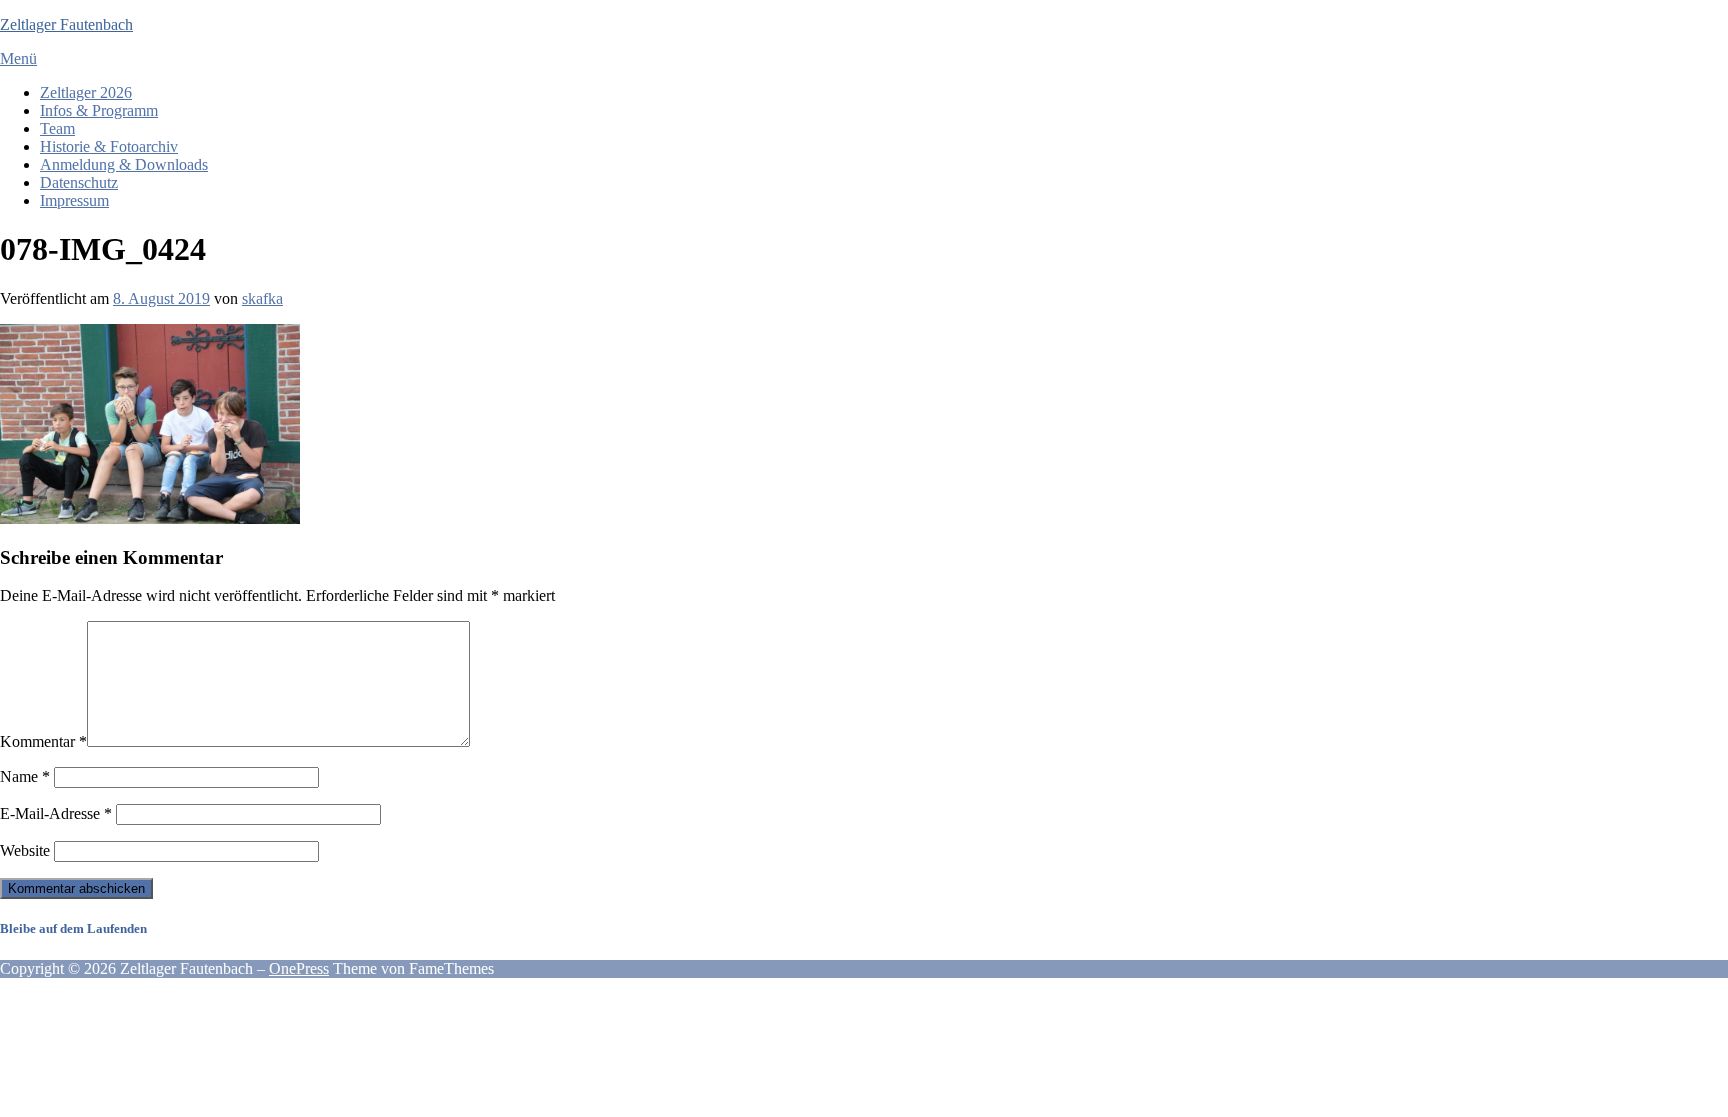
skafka (262, 298)
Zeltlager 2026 (86, 92)
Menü (18, 58)
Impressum (74, 200)
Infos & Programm (99, 110)
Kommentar (43, 741)
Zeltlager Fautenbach (66, 24)
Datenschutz (79, 182)
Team (57, 128)
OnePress (299, 968)
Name (25, 776)
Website (25, 850)
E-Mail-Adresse (56, 813)
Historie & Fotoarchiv (109, 146)
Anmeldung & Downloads (124, 164)
